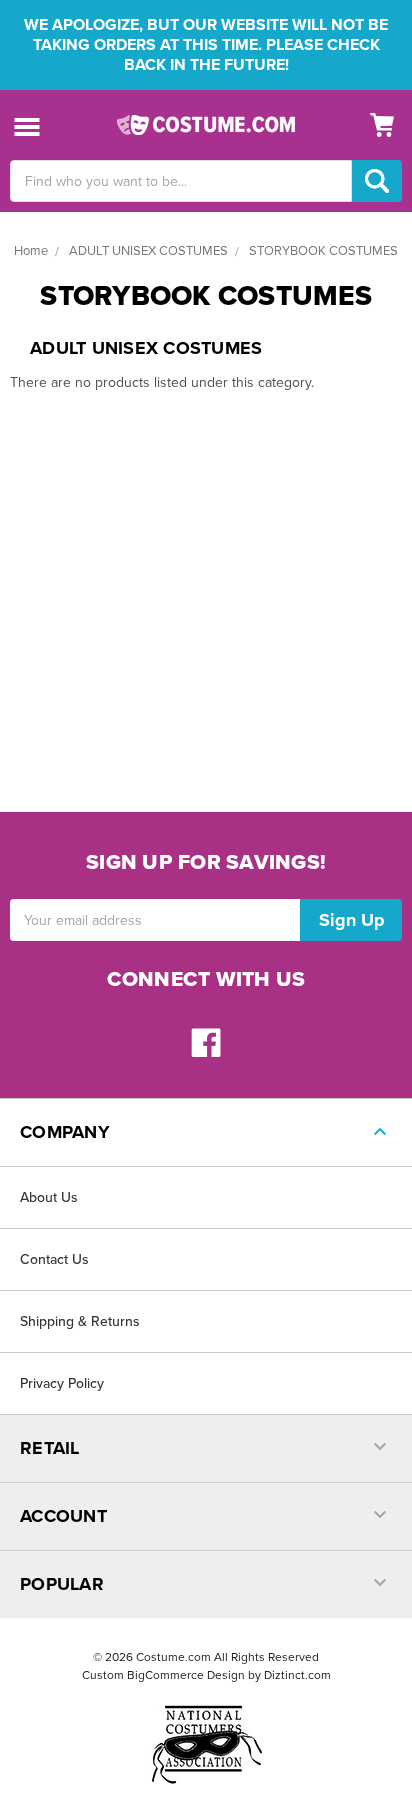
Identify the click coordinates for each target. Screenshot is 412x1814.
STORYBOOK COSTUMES (323, 251)
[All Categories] (27, 125)
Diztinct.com (297, 1675)
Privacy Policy (62, 1383)
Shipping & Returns (80, 1321)
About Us (49, 1197)
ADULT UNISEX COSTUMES (148, 251)
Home (31, 251)
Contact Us (54, 1259)
